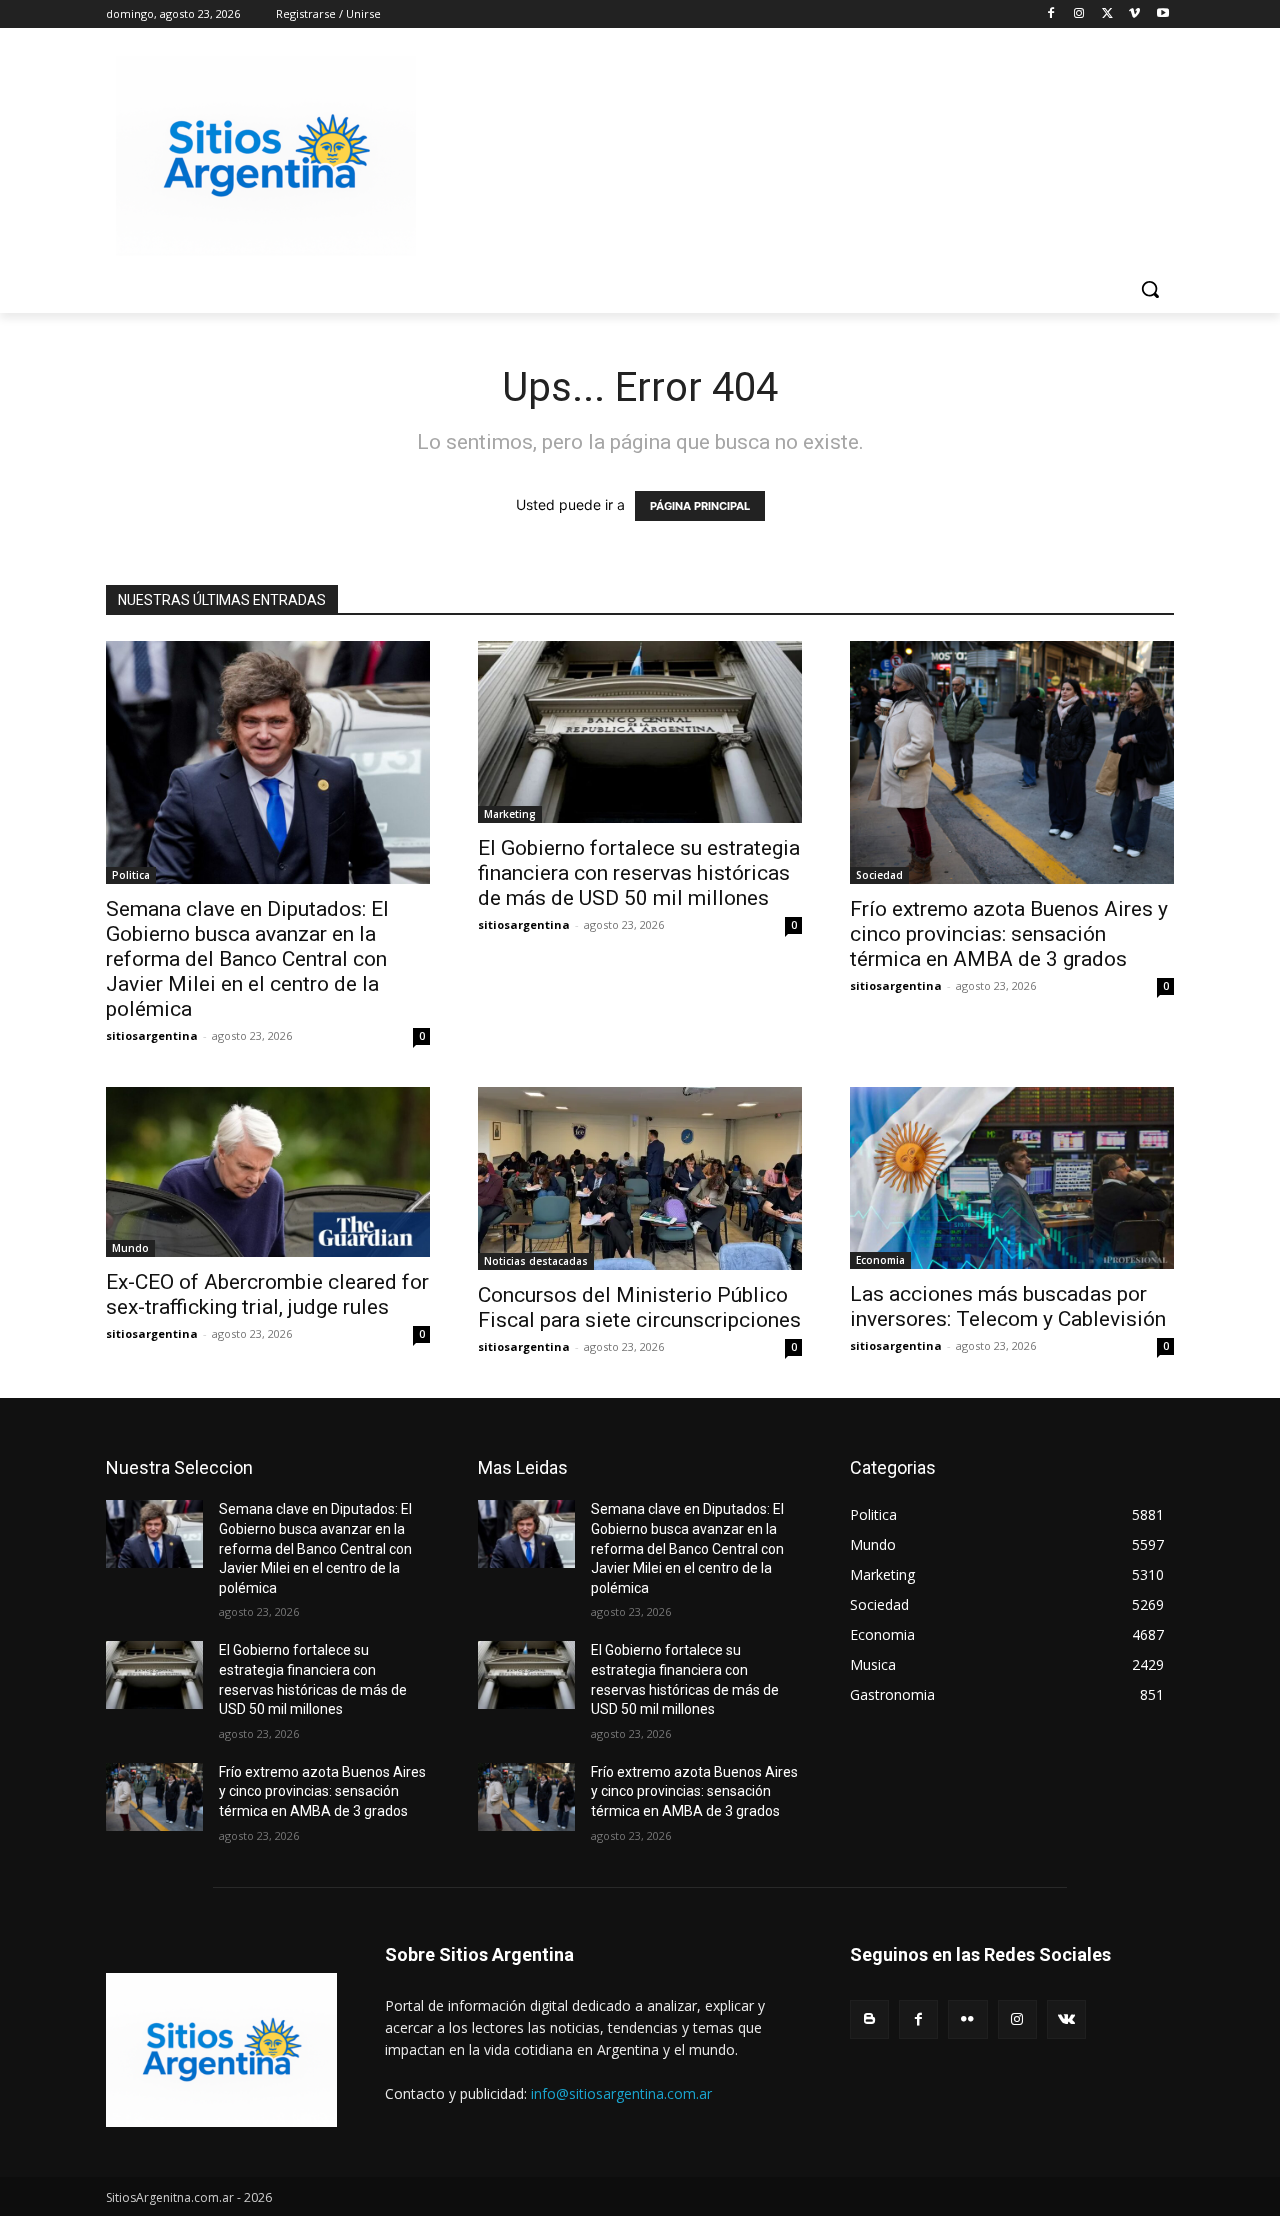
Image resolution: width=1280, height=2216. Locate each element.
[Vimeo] (1134, 14)
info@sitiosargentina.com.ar (621, 2093)
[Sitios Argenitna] (221, 2050)
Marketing (510, 814)
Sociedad (879, 875)
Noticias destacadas (536, 1261)
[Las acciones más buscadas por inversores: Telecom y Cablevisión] (1012, 1178)
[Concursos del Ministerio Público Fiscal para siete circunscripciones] (640, 1178)
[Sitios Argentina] (266, 156)
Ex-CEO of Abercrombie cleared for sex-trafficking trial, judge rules (267, 1294)
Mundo (130, 1248)
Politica (131, 875)
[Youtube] (1162, 14)
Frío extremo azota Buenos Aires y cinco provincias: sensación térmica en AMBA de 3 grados (1009, 934)
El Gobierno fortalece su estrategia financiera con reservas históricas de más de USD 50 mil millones (639, 873)
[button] (1150, 289)
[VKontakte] (1066, 2019)
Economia (880, 1260)
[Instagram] (1079, 14)
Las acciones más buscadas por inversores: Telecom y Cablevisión (1008, 1306)
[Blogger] (869, 2019)
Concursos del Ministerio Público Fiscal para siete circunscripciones (639, 1307)
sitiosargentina (152, 1035)
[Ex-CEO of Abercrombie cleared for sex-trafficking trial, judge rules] (268, 1172)
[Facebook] (1051, 14)
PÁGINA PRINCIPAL (700, 506)
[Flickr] (967, 2019)
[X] (1107, 14)
